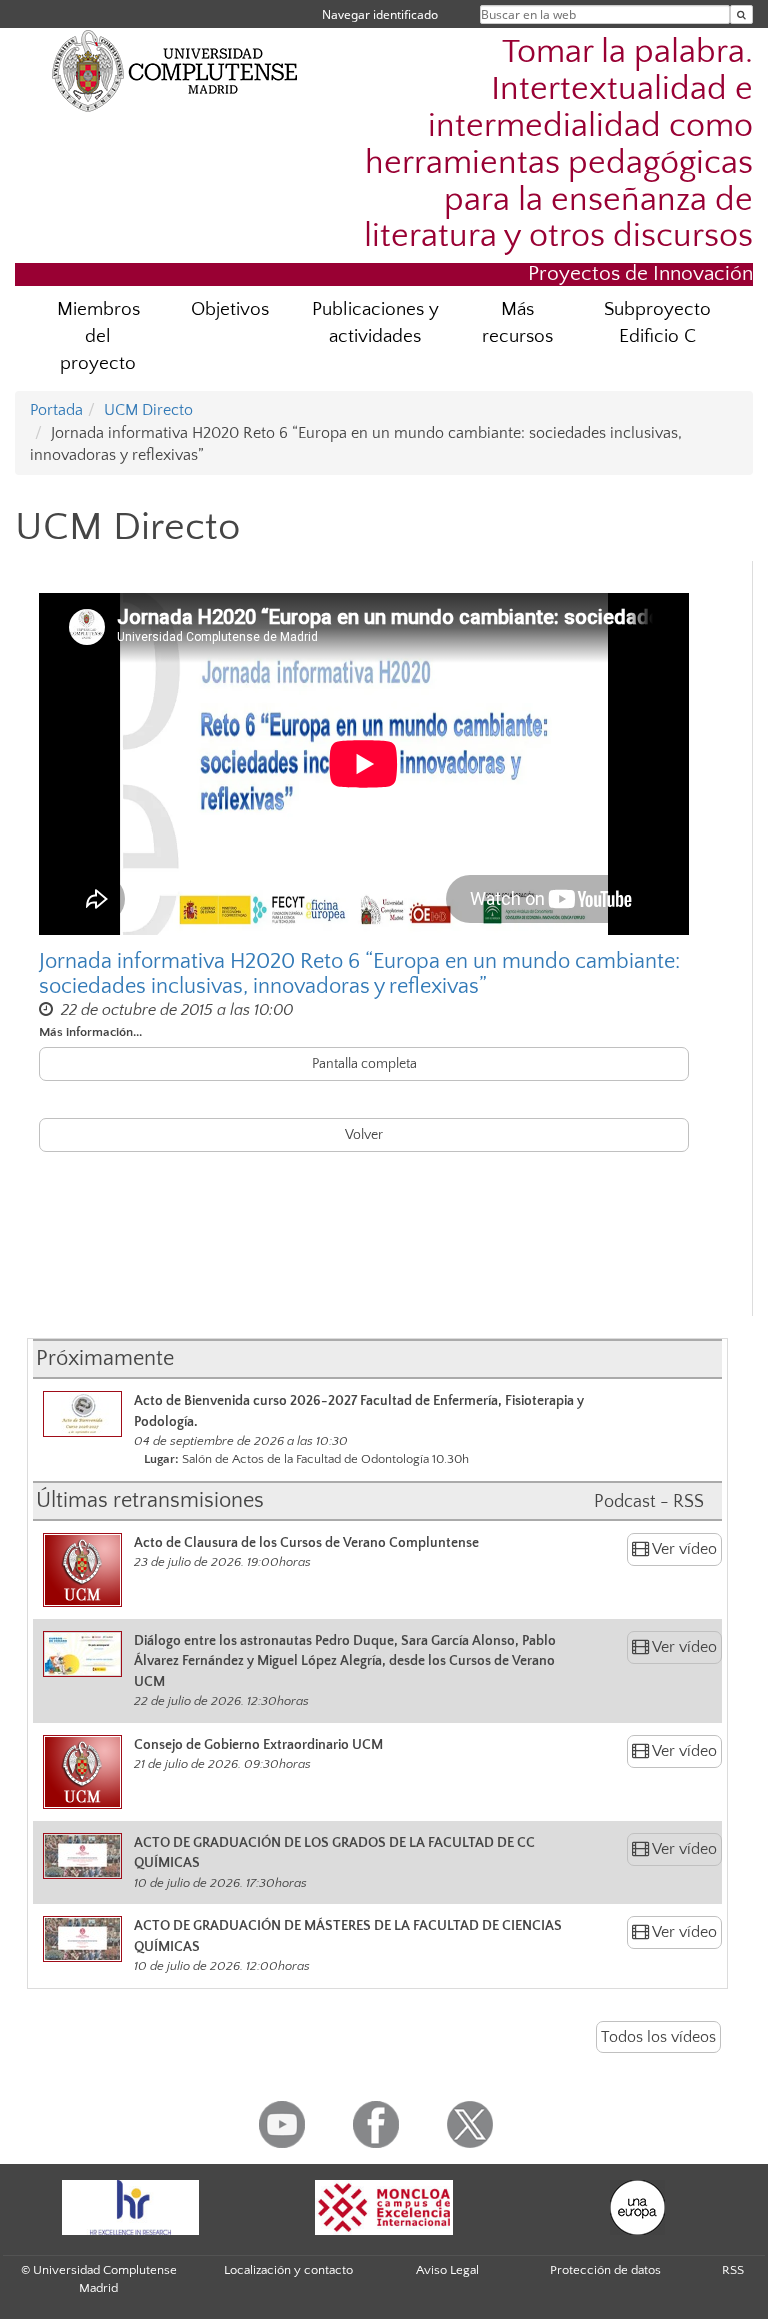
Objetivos (230, 309)
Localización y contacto (288, 2270)
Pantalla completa (364, 1064)
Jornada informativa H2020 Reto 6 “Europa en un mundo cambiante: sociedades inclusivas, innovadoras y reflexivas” (359, 974)
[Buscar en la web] (741, 14)
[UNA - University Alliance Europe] (638, 2207)
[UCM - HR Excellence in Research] (130, 2207)
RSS (733, 2270)
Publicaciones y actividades (375, 323)
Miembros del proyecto (98, 336)
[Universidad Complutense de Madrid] (175, 70)
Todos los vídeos (658, 2037)
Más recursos (517, 323)
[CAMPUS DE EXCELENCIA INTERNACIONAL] (384, 2207)
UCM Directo (148, 410)
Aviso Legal (447, 2270)
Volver (364, 1135)
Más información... (90, 1032)
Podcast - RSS (649, 1502)
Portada (56, 410)
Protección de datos (605, 2270)
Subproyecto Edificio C (657, 323)
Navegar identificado (380, 14)
